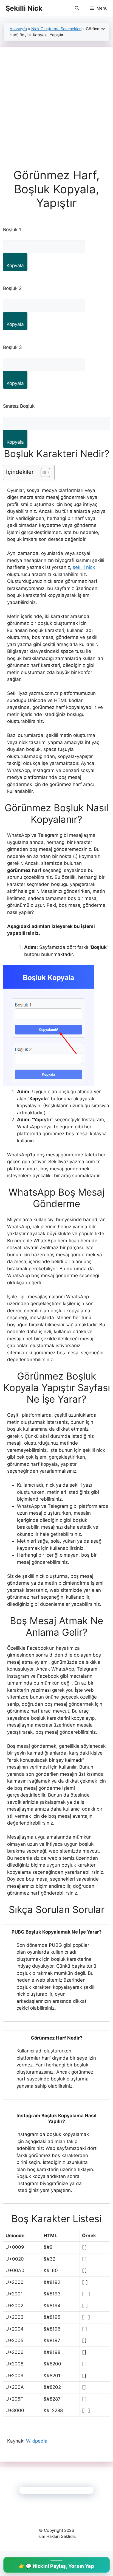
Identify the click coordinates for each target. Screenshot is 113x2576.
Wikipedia (37, 2441)
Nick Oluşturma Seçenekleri (56, 29)
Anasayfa (18, 29)
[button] (77, 8)
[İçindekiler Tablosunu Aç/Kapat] (43, 472)
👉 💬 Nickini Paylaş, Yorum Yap (56, 2566)
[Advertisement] (56, 109)
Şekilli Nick (24, 8)
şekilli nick (84, 567)
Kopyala (15, 265)
